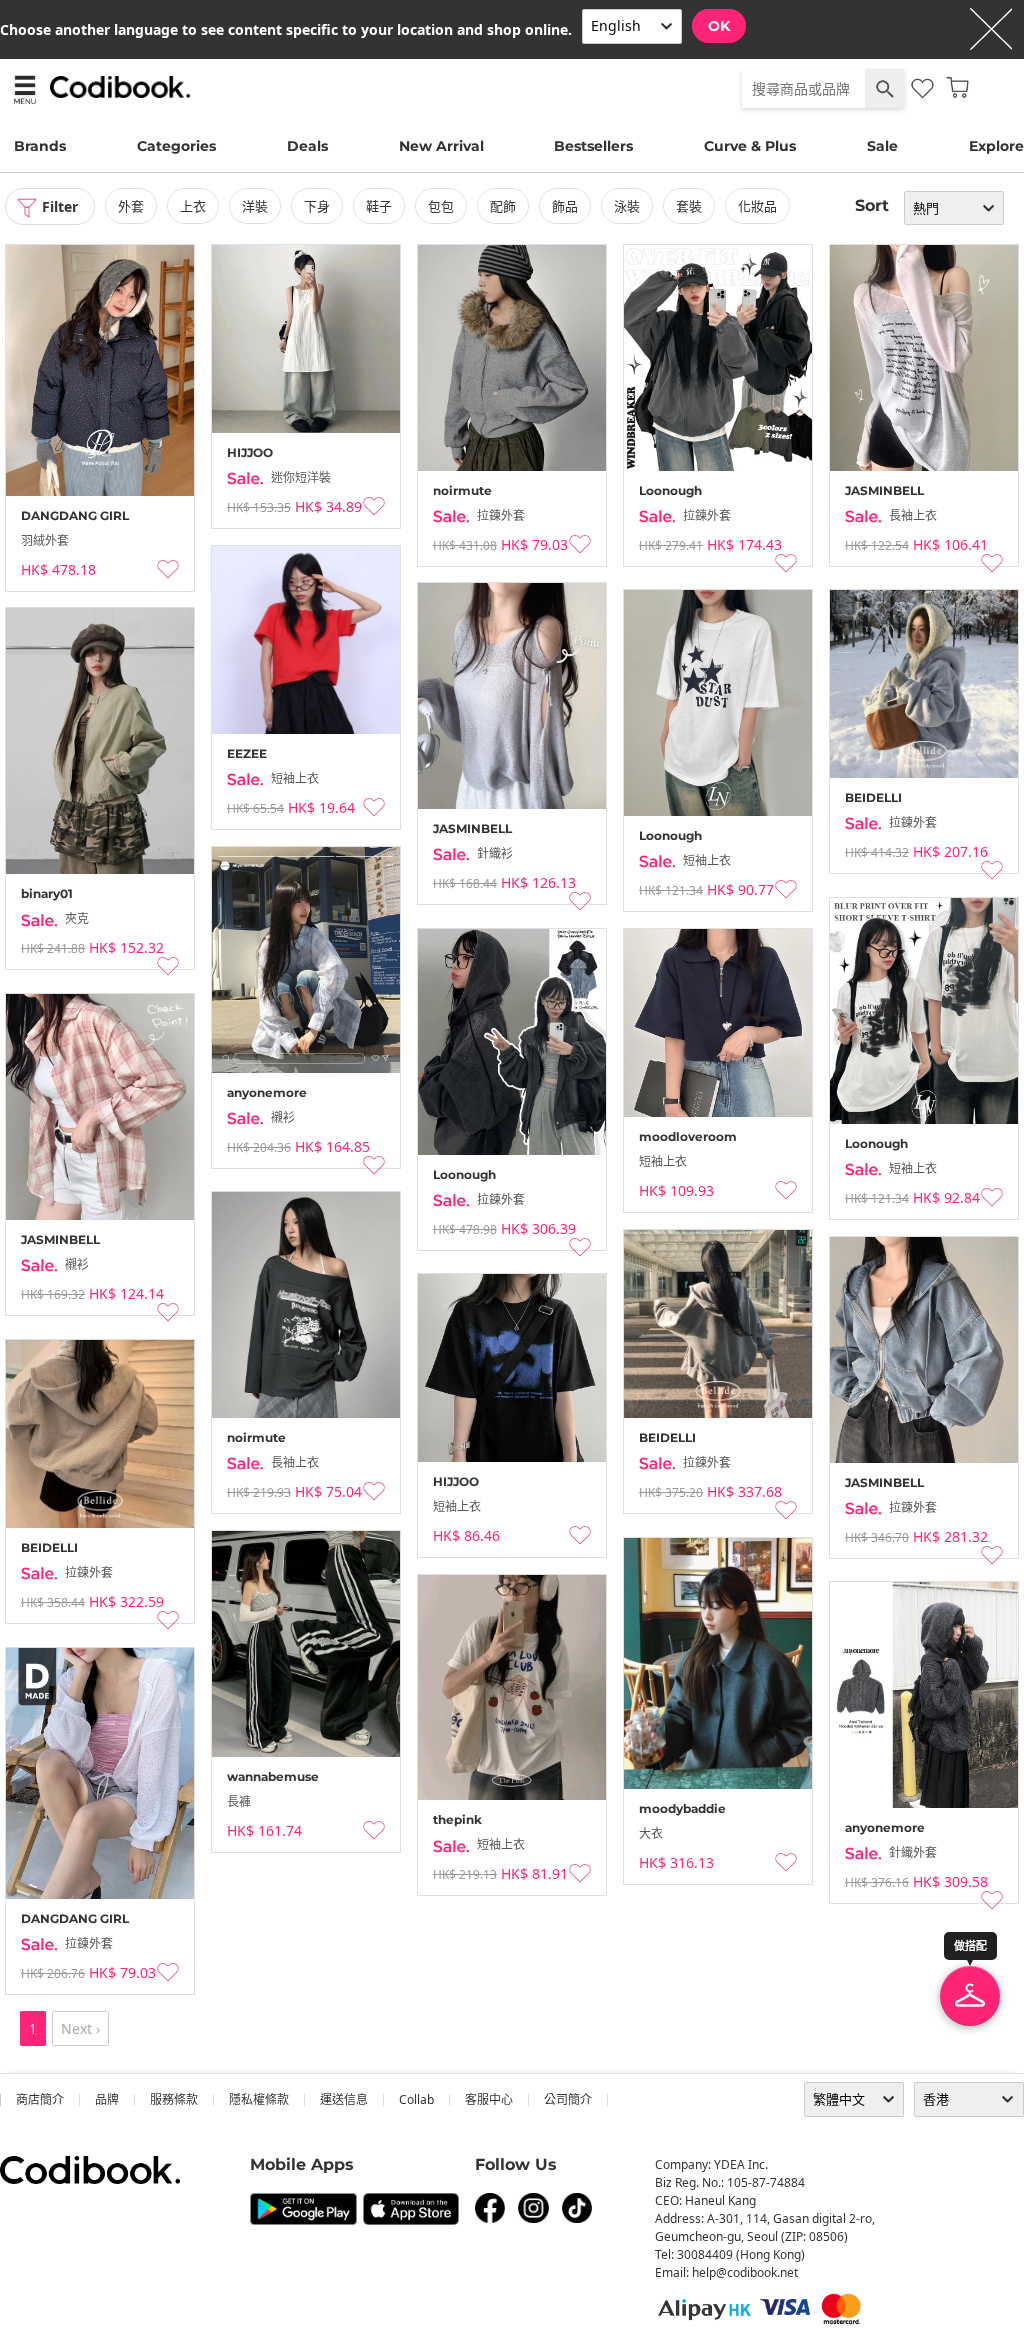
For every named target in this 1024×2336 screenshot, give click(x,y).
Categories (176, 146)
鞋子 (379, 206)
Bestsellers (593, 146)
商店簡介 (40, 2099)
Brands (40, 146)
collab (416, 2099)
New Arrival (441, 146)
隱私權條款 (259, 2099)
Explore (996, 146)
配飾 (503, 206)
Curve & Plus (750, 146)
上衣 (193, 206)
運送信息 (344, 2099)
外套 (131, 206)
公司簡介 (568, 2099)
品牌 (107, 2099)
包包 (441, 206)
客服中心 (489, 2099)
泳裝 (627, 206)
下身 (317, 206)
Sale (882, 146)
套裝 (689, 206)
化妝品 (757, 206)
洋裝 (255, 206)
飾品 (565, 206)
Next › (80, 2028)
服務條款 (174, 2099)
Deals (307, 146)
